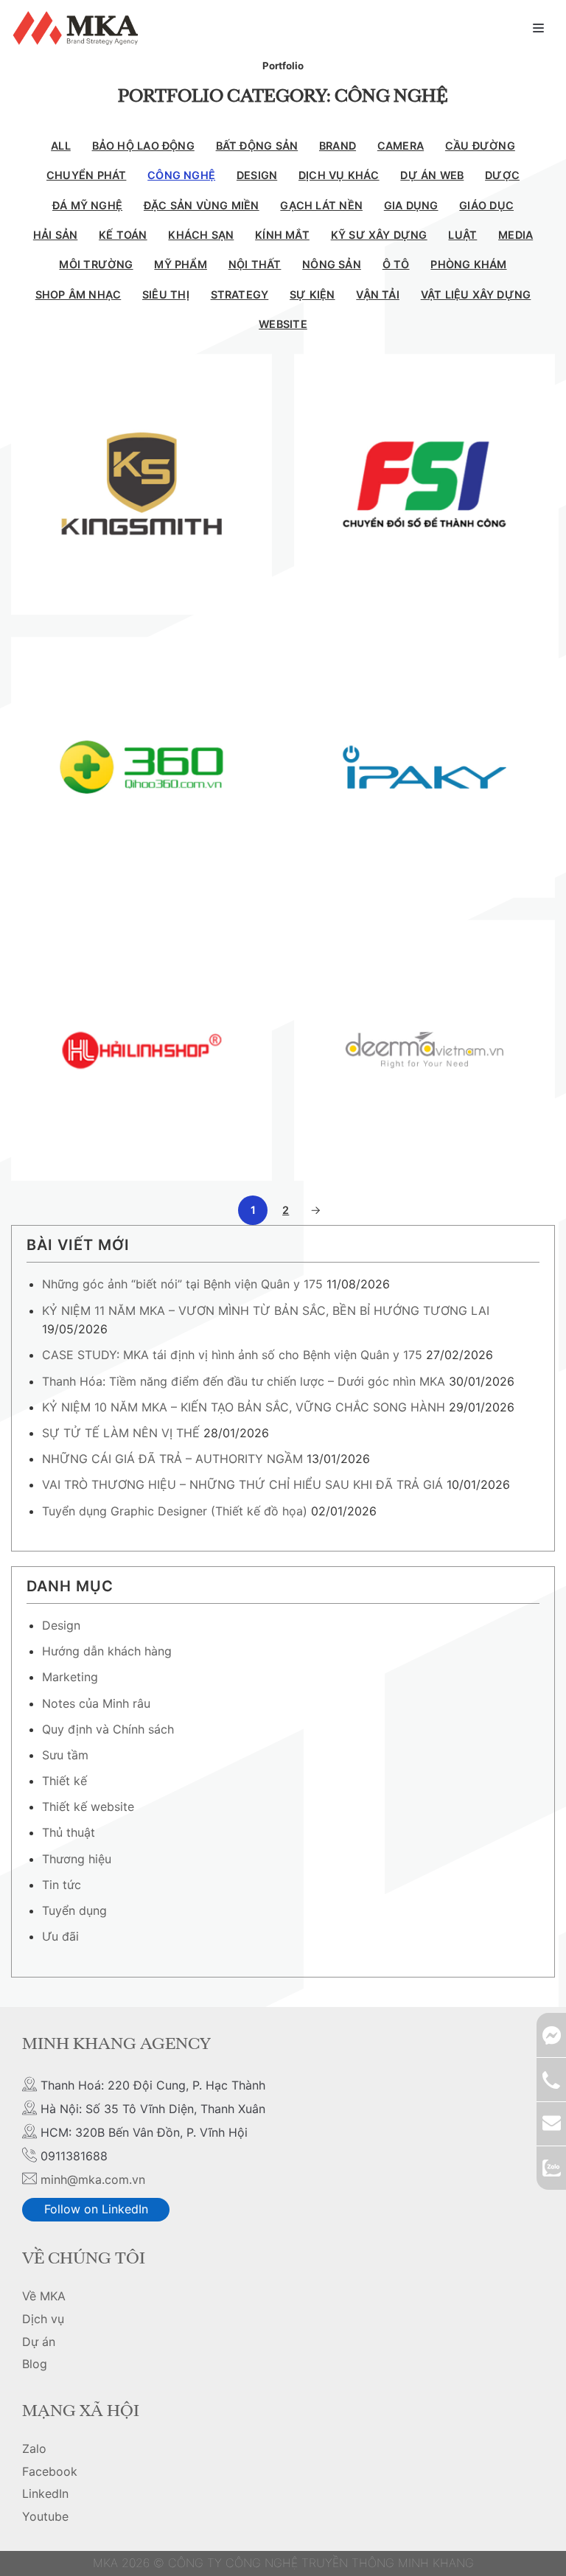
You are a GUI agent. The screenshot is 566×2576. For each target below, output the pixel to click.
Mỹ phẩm (181, 264)
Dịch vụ (43, 2319)
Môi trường (96, 264)
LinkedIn (45, 2493)
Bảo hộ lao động (143, 146)
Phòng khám (468, 264)
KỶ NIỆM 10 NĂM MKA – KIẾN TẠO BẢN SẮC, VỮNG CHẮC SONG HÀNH (244, 1407)
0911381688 (551, 2079)
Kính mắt (282, 235)
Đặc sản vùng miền (202, 205)
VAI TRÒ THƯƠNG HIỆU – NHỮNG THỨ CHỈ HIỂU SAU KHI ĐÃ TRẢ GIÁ (242, 1484)
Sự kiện (312, 294)
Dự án (39, 2342)
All (61, 146)
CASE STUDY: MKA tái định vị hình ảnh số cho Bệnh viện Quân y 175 (232, 1355)
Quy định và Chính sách (108, 1729)
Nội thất (255, 264)
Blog (35, 2364)
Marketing (70, 1677)
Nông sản (332, 264)
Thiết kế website (88, 1807)
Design (257, 175)
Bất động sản (257, 146)
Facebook (50, 2471)
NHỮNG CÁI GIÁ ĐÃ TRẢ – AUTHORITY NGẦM (172, 1459)
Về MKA (44, 2296)
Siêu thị (166, 294)
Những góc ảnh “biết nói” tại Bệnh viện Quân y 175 (182, 1284)
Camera (401, 146)
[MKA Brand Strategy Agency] (78, 28)
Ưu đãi (60, 1936)
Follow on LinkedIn (96, 2209)
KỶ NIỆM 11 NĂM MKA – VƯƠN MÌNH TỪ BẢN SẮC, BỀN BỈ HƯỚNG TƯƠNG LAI (266, 1310)
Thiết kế (64, 1781)
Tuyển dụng (74, 1910)
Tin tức (62, 1885)
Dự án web (432, 175)
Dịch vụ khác (339, 175)
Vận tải (378, 294)
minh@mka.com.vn (93, 2179)
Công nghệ (181, 175)
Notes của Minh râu (96, 1703)
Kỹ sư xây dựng (379, 235)
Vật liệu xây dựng (476, 294)
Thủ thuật (69, 1832)
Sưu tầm (65, 1755)
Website (283, 324)
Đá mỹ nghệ (87, 205)
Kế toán (123, 235)
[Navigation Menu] (538, 28)
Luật (462, 235)
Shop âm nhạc (78, 294)
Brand (338, 146)
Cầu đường (480, 146)
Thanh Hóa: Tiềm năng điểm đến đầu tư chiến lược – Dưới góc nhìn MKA (244, 1381)
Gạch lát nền (321, 205)
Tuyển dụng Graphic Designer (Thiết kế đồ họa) (175, 1511)
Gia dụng (411, 205)
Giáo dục (486, 205)
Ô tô (396, 264)
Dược (502, 175)
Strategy (240, 294)
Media (516, 235)
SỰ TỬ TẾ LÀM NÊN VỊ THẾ (121, 1433)
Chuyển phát (86, 175)
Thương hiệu (77, 1859)
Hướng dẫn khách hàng (107, 1651)
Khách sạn (201, 235)
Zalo (34, 2448)
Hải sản (56, 235)
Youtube (45, 2516)
